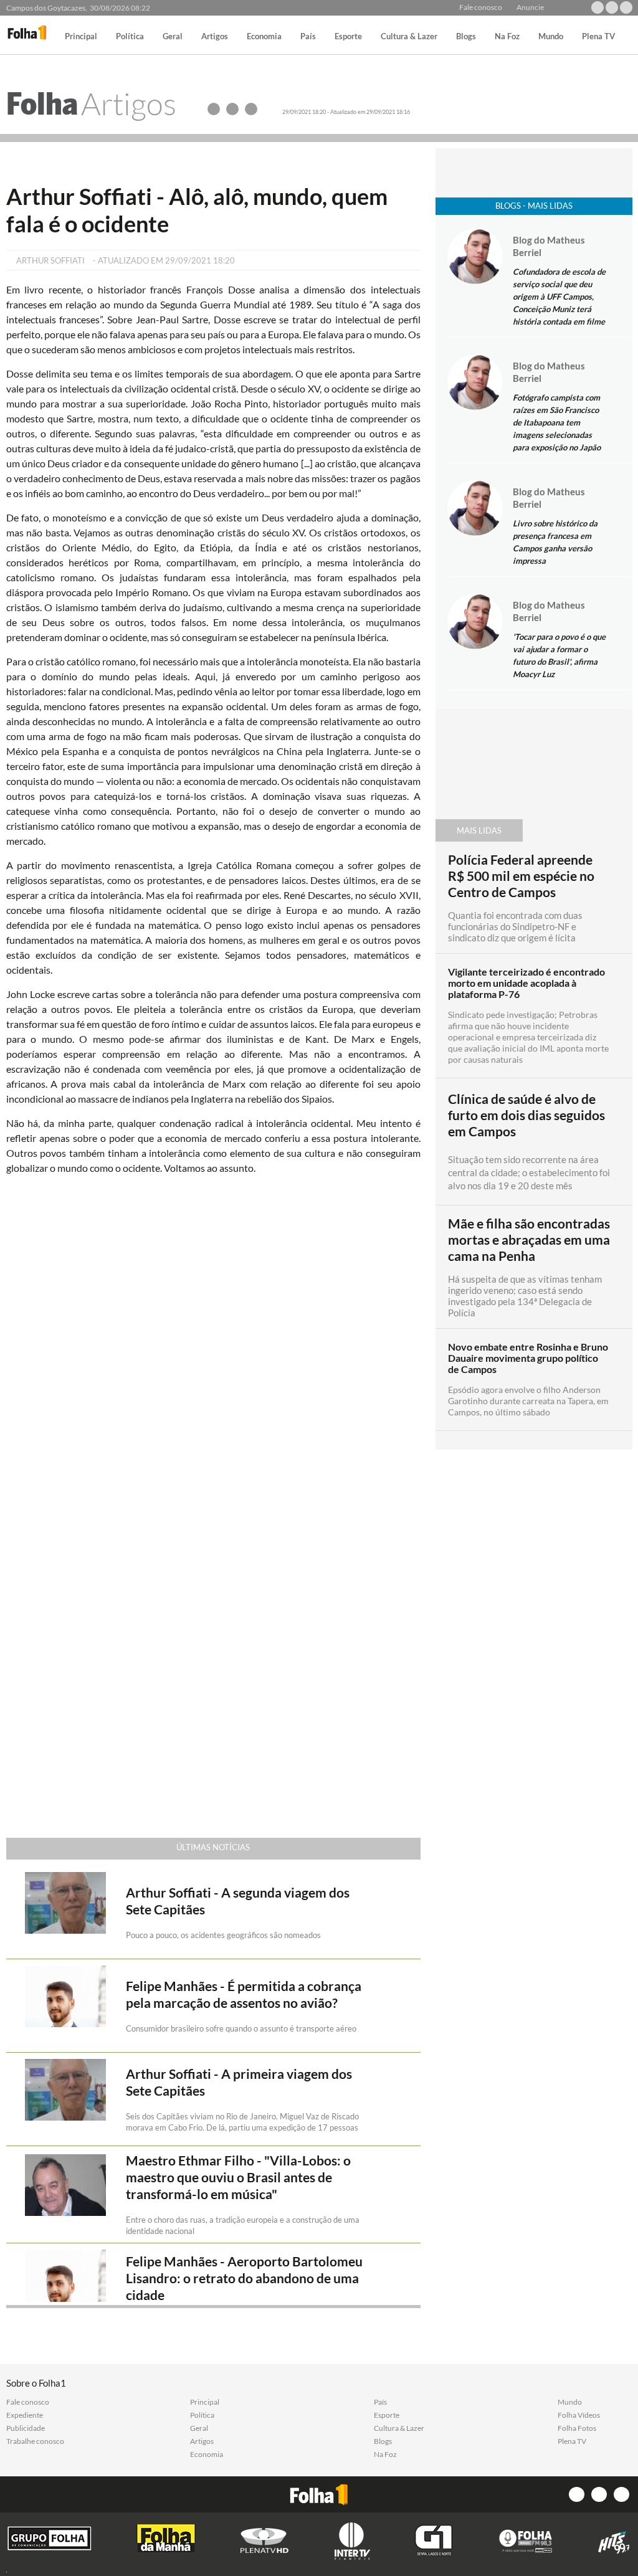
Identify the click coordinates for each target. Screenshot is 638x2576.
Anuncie (530, 7)
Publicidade (26, 2428)
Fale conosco (481, 7)
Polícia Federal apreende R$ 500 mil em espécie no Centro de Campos (521, 876)
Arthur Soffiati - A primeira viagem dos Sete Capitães (239, 2082)
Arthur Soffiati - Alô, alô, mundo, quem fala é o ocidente (197, 210)
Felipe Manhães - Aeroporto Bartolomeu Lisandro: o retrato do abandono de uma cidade (244, 2278)
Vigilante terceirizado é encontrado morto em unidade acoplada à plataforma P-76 (526, 983)
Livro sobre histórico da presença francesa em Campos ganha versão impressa (555, 542)
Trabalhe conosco (35, 2441)
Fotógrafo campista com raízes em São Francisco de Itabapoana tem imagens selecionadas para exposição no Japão (557, 422)
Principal (81, 37)
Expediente (25, 2415)
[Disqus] (213, 1350)
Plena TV (598, 37)
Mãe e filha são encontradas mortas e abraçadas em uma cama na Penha (529, 1240)
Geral (173, 37)
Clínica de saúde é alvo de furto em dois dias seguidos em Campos (526, 1115)
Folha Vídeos (579, 2415)
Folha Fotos (577, 2428)
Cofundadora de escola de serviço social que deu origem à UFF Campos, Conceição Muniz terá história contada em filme (559, 297)
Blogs (466, 37)
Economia (264, 37)
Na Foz (507, 37)
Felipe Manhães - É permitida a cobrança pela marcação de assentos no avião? (244, 1994)
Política (130, 37)
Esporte (348, 37)
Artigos (215, 37)
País (308, 37)
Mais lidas (479, 830)
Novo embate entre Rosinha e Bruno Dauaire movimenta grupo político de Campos (528, 1358)
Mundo (551, 37)
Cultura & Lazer (409, 37)
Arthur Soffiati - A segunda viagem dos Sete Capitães (238, 1901)
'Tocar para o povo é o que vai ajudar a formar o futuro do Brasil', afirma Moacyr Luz (559, 655)
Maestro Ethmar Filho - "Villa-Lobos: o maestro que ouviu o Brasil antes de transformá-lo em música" (238, 2177)
